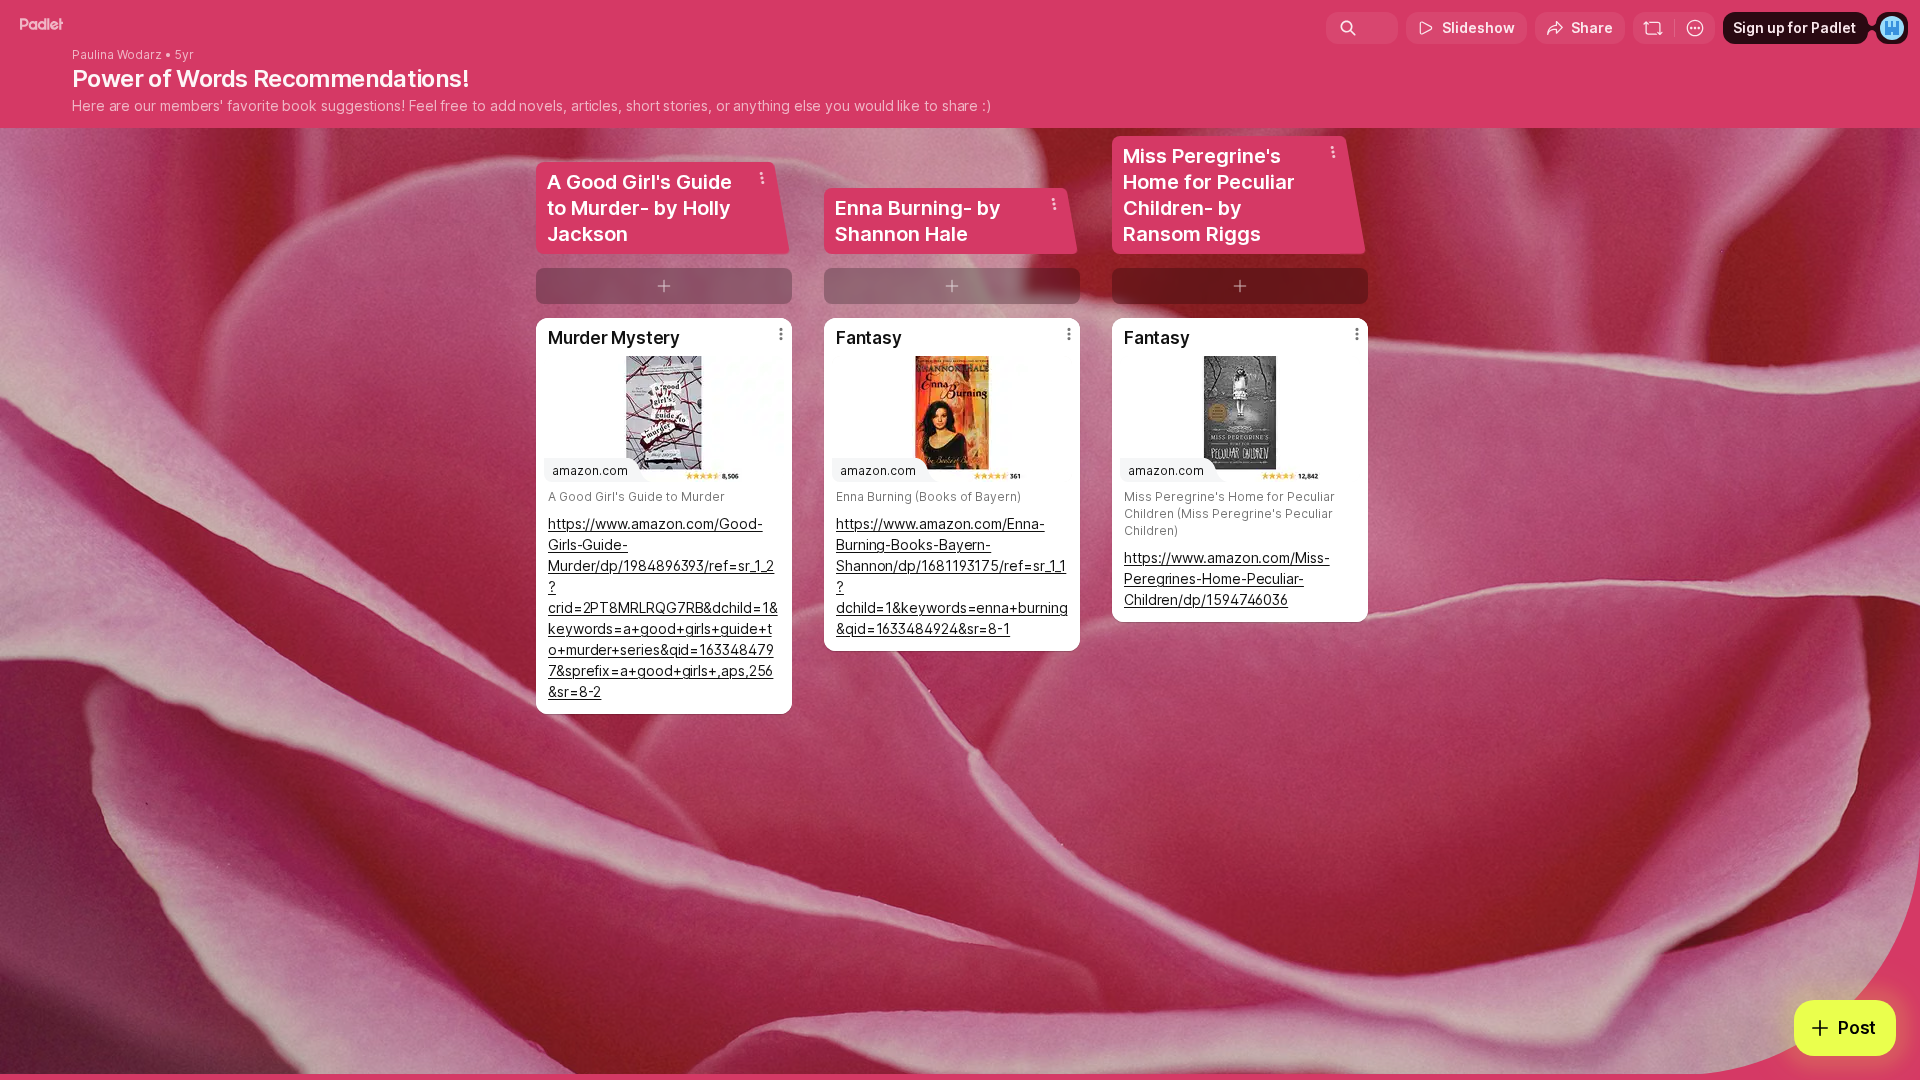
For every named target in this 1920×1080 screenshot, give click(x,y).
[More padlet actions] (1695, 28)
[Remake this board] (1653, 28)
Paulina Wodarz (117, 55)
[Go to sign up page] (1892, 28)
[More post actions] (781, 334)
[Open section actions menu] (762, 178)
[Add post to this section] (664, 286)
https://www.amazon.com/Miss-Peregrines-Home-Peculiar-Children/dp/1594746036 (1227, 578)
